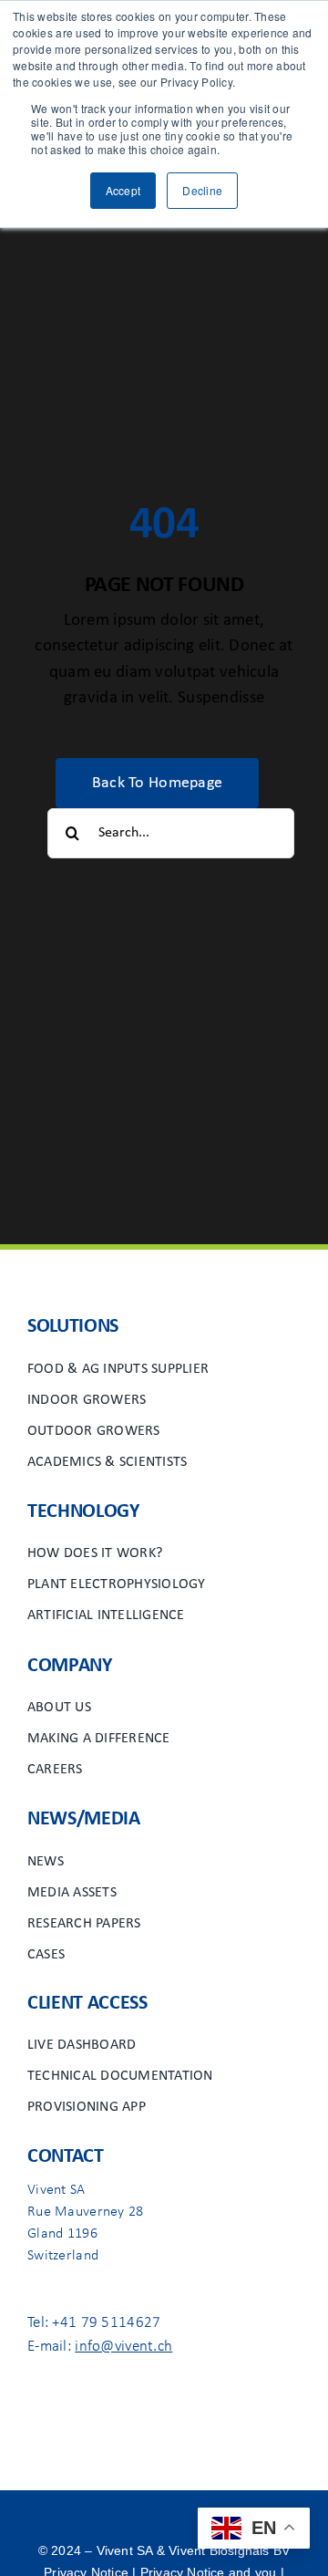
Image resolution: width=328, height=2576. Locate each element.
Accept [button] (123, 190)
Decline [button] (202, 190)
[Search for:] (171, 833)
